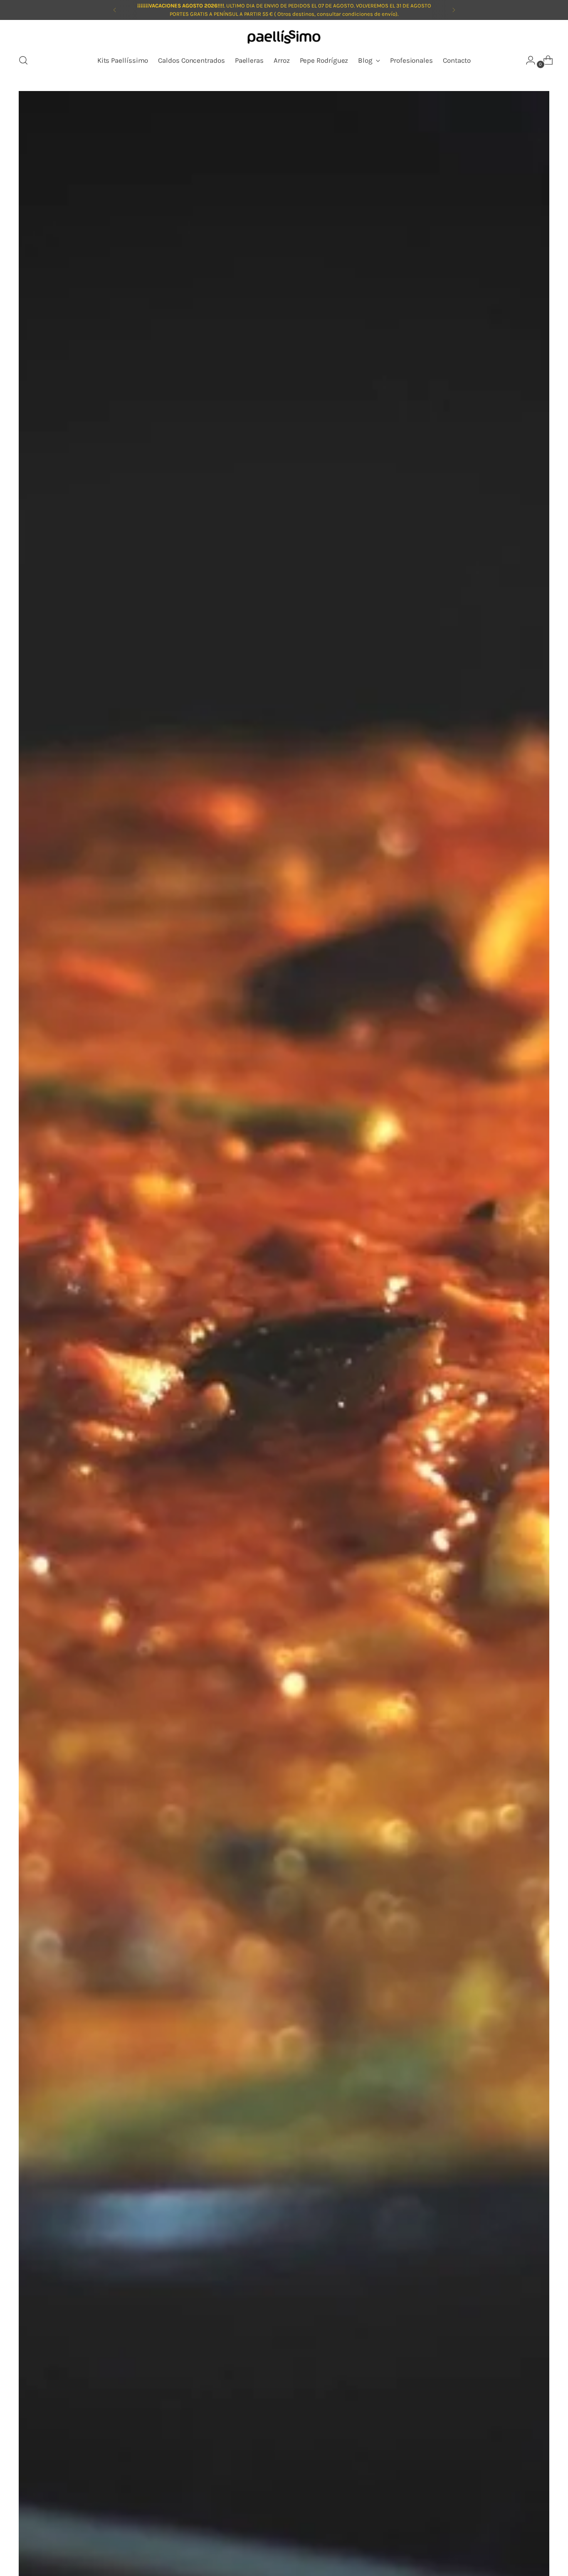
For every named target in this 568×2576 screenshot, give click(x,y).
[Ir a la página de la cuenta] (527, 60)
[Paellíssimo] (284, 38)
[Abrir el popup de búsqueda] (23, 60)
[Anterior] (115, 10)
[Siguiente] (454, 10)
